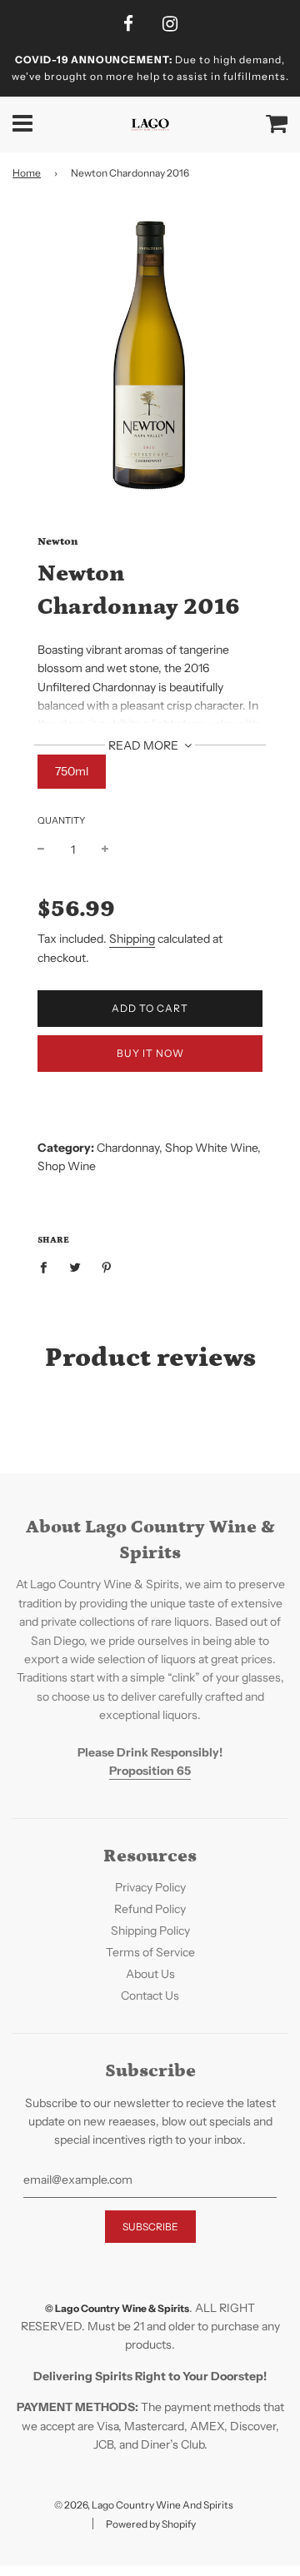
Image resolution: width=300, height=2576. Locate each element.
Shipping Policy (150, 1931)
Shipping (132, 939)
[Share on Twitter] (75, 1267)
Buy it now (150, 1053)
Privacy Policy (150, 1887)
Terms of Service (150, 1952)
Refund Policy (150, 1909)
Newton (58, 542)
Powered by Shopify (151, 2524)
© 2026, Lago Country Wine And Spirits (144, 2505)
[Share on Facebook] (48, 1267)
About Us (150, 1974)
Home (27, 173)
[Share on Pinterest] (107, 1267)
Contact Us (150, 1996)
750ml (72, 771)
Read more (145, 745)
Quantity (61, 820)
